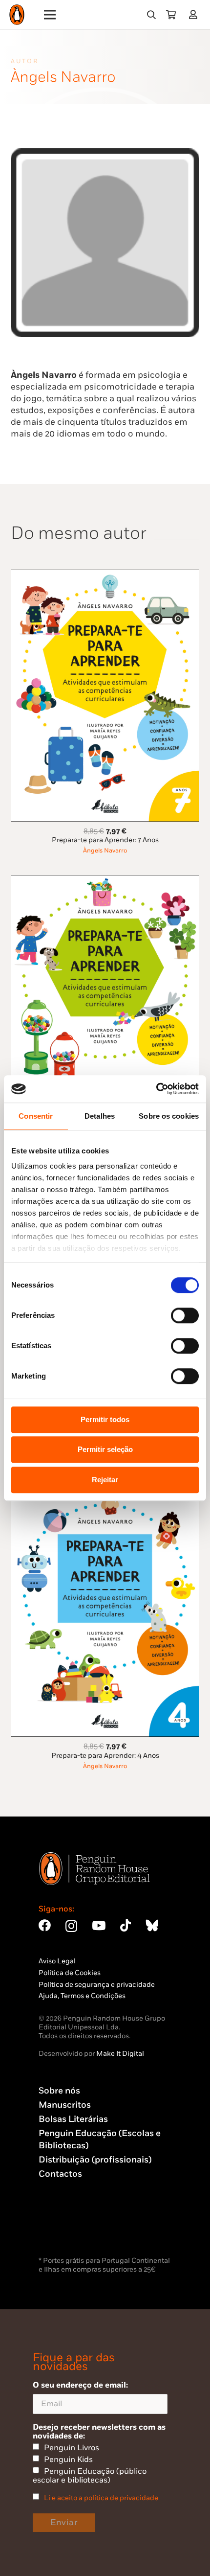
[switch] (185, 1315)
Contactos (60, 2174)
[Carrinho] (171, 15)
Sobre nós (59, 2091)
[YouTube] (99, 1925)
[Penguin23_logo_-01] (17, 15)
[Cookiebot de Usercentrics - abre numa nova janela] (156, 1089)
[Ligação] (195, 14)
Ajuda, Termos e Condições (82, 1996)
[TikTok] (126, 1925)
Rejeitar (105, 1480)
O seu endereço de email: (80, 2385)
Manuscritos (65, 2105)
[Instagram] (71, 1926)
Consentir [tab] (36, 1116)
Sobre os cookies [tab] (169, 1116)
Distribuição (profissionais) (95, 2160)
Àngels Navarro (105, 851)
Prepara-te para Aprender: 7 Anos (105, 840)
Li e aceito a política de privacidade (101, 2498)
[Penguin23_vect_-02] (68, 2229)
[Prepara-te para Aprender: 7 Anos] (105, 575)
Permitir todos (105, 1419)
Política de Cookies (70, 1973)
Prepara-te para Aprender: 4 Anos (105, 1756)
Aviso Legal (57, 1961)
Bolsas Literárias (73, 2119)
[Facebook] (45, 1925)
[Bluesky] (152, 1925)
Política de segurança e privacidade (97, 1985)
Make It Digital (120, 2054)
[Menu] (50, 15)
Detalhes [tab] (100, 1116)
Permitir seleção (105, 1449)
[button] (151, 15)
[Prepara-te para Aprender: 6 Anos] (105, 881)
